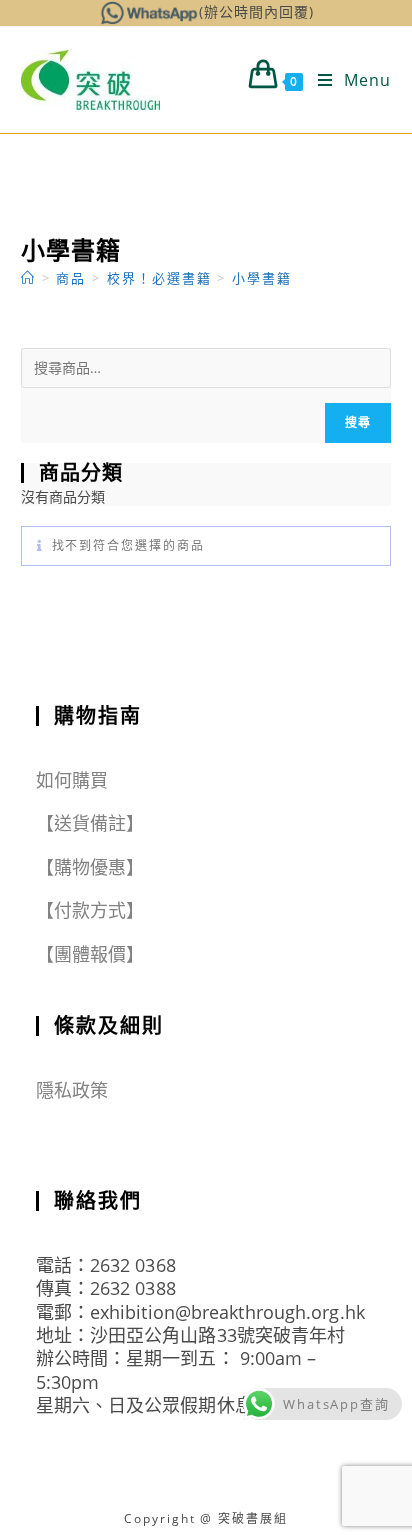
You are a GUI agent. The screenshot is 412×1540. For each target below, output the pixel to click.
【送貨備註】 (90, 823)
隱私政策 (72, 1090)
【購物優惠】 (90, 867)
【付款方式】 (90, 910)
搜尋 (358, 422)
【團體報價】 (90, 954)
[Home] (28, 278)
